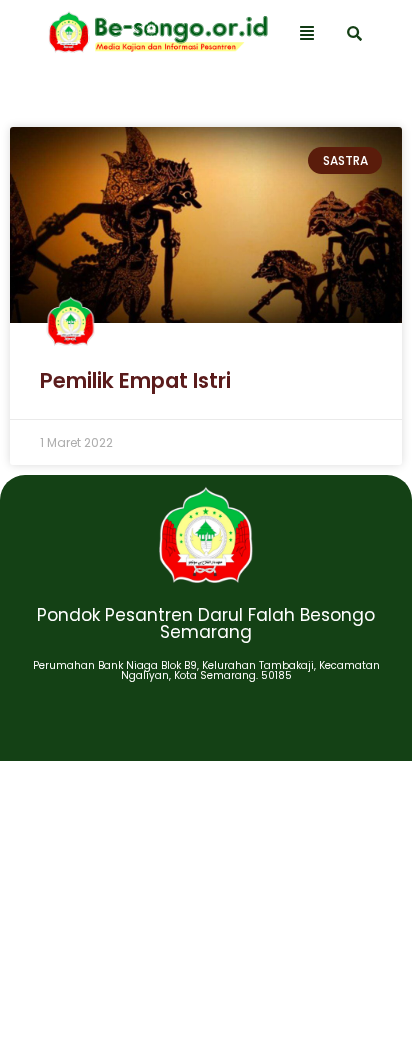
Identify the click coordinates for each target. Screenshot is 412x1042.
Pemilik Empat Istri (135, 380)
